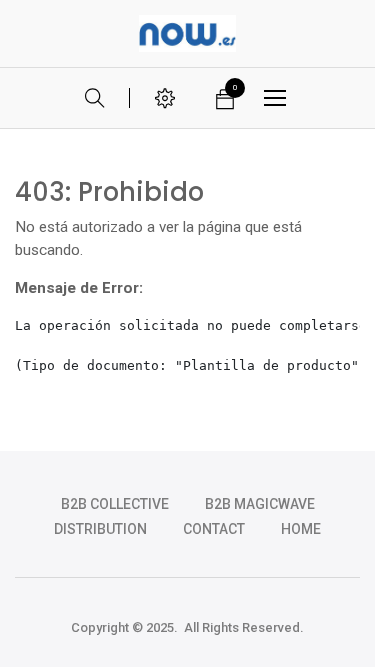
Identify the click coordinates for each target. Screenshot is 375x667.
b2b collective (115, 504)
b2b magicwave (260, 504)
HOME (301, 529)
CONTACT (214, 529)
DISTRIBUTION (100, 529)
